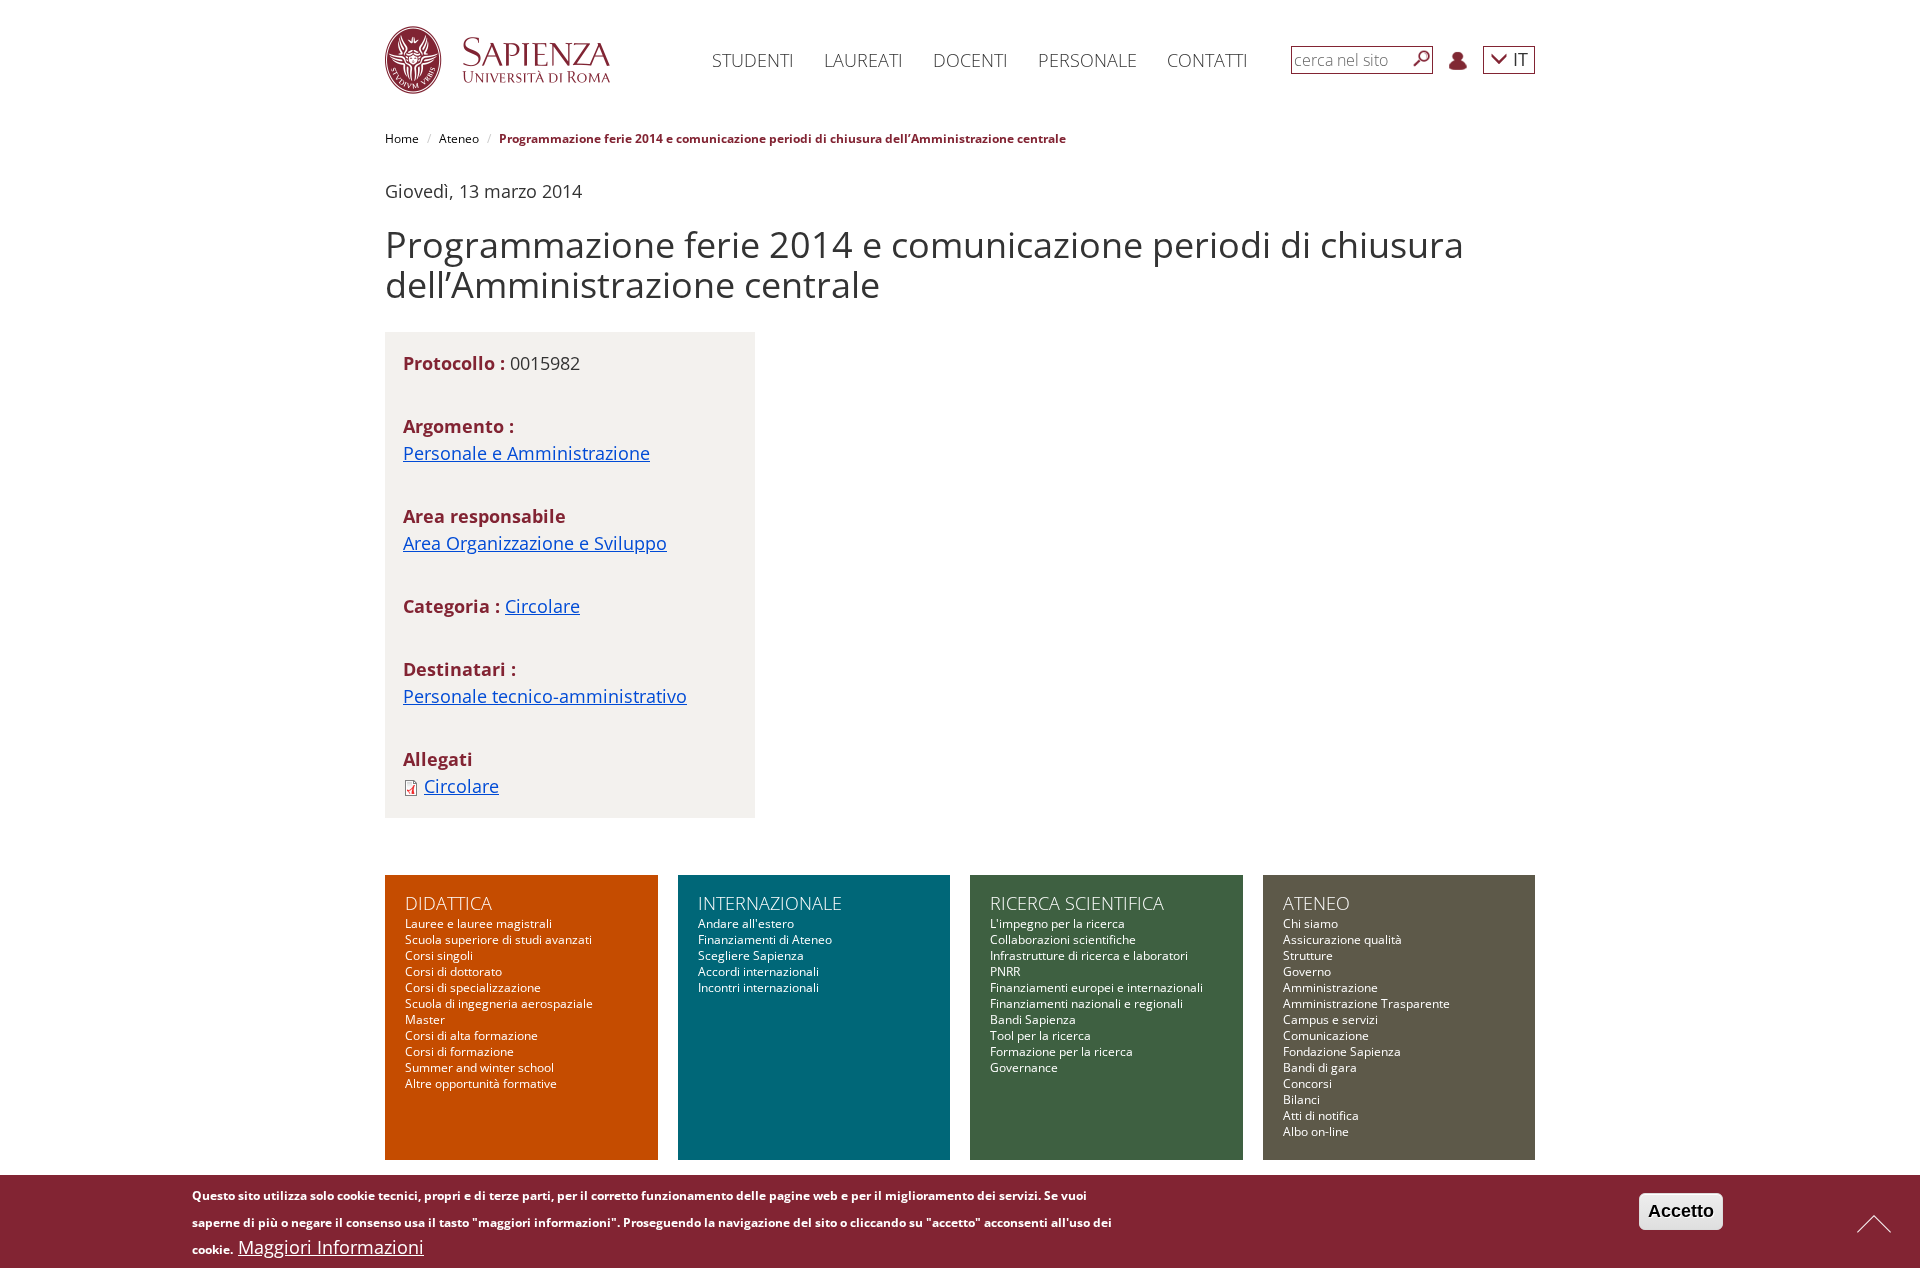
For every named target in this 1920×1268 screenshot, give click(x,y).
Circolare (542, 606)
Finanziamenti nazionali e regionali (1086, 1003)
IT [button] (1518, 58)
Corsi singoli (439, 955)
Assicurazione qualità (1342, 939)
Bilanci (1301, 1099)
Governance (1024, 1067)
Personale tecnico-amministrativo (545, 696)
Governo (1307, 971)
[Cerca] (1422, 59)
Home (402, 138)
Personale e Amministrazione (526, 453)
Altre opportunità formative (481, 1083)
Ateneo (459, 138)
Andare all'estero (746, 923)
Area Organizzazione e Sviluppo (535, 543)
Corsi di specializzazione (473, 987)
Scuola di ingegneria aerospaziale (499, 1003)
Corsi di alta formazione (471, 1035)
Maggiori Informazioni (331, 1247)
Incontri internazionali (758, 987)
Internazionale (770, 903)
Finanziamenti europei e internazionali (1096, 987)
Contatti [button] (1207, 60)
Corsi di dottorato (453, 971)
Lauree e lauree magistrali (478, 923)
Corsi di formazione (459, 1051)
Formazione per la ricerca (1061, 1051)
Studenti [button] (753, 60)
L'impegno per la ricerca (1057, 923)
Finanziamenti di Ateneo (765, 939)
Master (425, 1019)
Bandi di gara (1320, 1067)
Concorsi (1307, 1083)
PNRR (1005, 971)
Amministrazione (1330, 987)
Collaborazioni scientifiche (1063, 939)
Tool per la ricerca (1040, 1035)
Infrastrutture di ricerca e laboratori (1089, 955)
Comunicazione (1326, 1035)
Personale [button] (1087, 60)
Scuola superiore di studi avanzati (498, 939)
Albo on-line (1316, 1131)
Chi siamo (1310, 923)
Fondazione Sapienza (1342, 1051)
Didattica (448, 903)
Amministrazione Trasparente (1366, 1003)
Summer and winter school (479, 1067)
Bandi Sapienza (1033, 1019)
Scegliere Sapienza (751, 955)
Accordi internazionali (758, 971)
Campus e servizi (1330, 1019)
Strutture (1308, 955)
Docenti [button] (970, 60)
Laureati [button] (863, 60)
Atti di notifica (1321, 1115)
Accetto (1681, 1211)
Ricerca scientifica (1077, 903)
